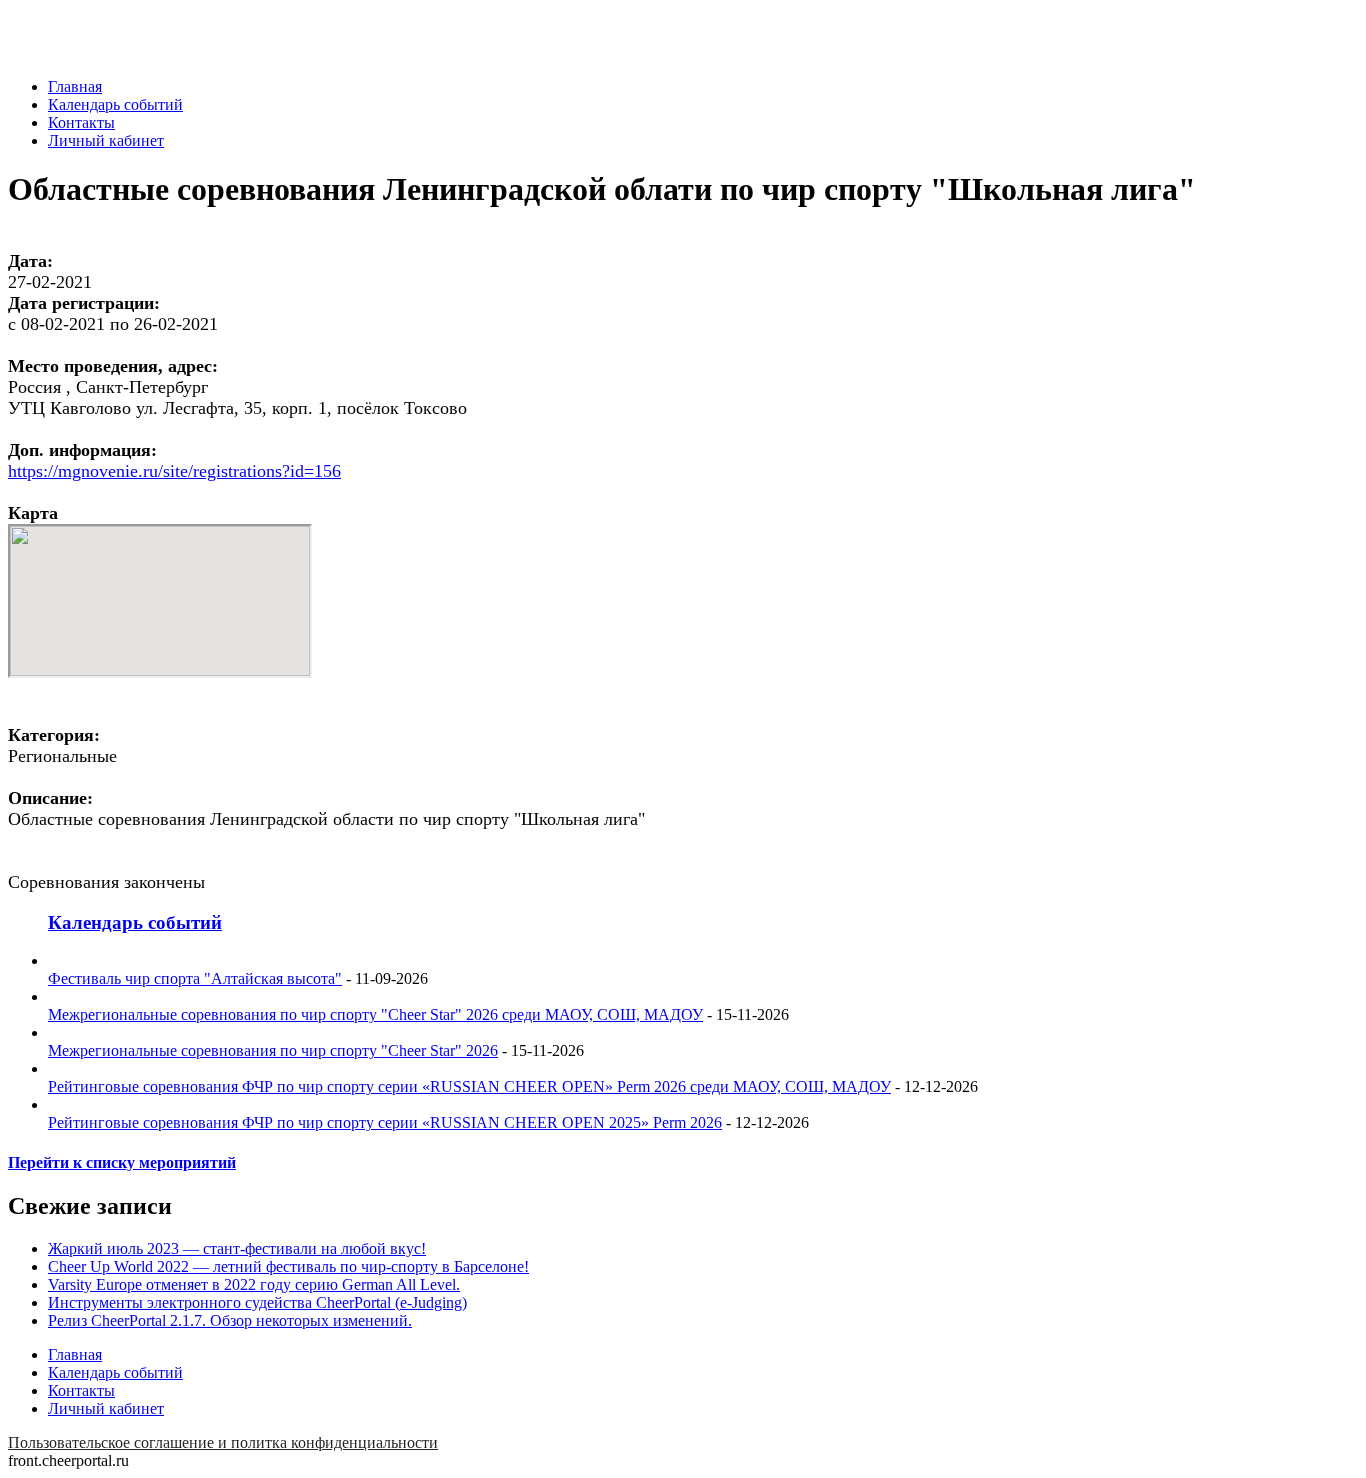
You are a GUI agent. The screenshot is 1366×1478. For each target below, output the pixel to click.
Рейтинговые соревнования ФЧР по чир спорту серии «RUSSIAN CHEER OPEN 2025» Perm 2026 (385, 1122)
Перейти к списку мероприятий (122, 1162)
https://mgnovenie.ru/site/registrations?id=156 (174, 471)
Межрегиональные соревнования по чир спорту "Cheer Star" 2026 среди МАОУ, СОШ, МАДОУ (375, 1014)
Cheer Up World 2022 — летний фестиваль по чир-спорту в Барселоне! (288, 1266)
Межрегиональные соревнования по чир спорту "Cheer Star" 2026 (273, 1050)
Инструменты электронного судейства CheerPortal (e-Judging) (257, 1302)
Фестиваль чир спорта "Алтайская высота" (195, 978)
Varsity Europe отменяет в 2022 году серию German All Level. (254, 1284)
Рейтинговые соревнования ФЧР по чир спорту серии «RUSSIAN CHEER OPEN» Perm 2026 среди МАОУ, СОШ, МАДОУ (469, 1086)
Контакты (81, 122)
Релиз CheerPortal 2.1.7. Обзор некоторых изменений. (230, 1320)
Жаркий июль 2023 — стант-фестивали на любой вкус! (237, 1248)
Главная (75, 86)
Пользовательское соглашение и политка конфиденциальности (223, 1442)
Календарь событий (115, 104)
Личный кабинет (106, 140)
